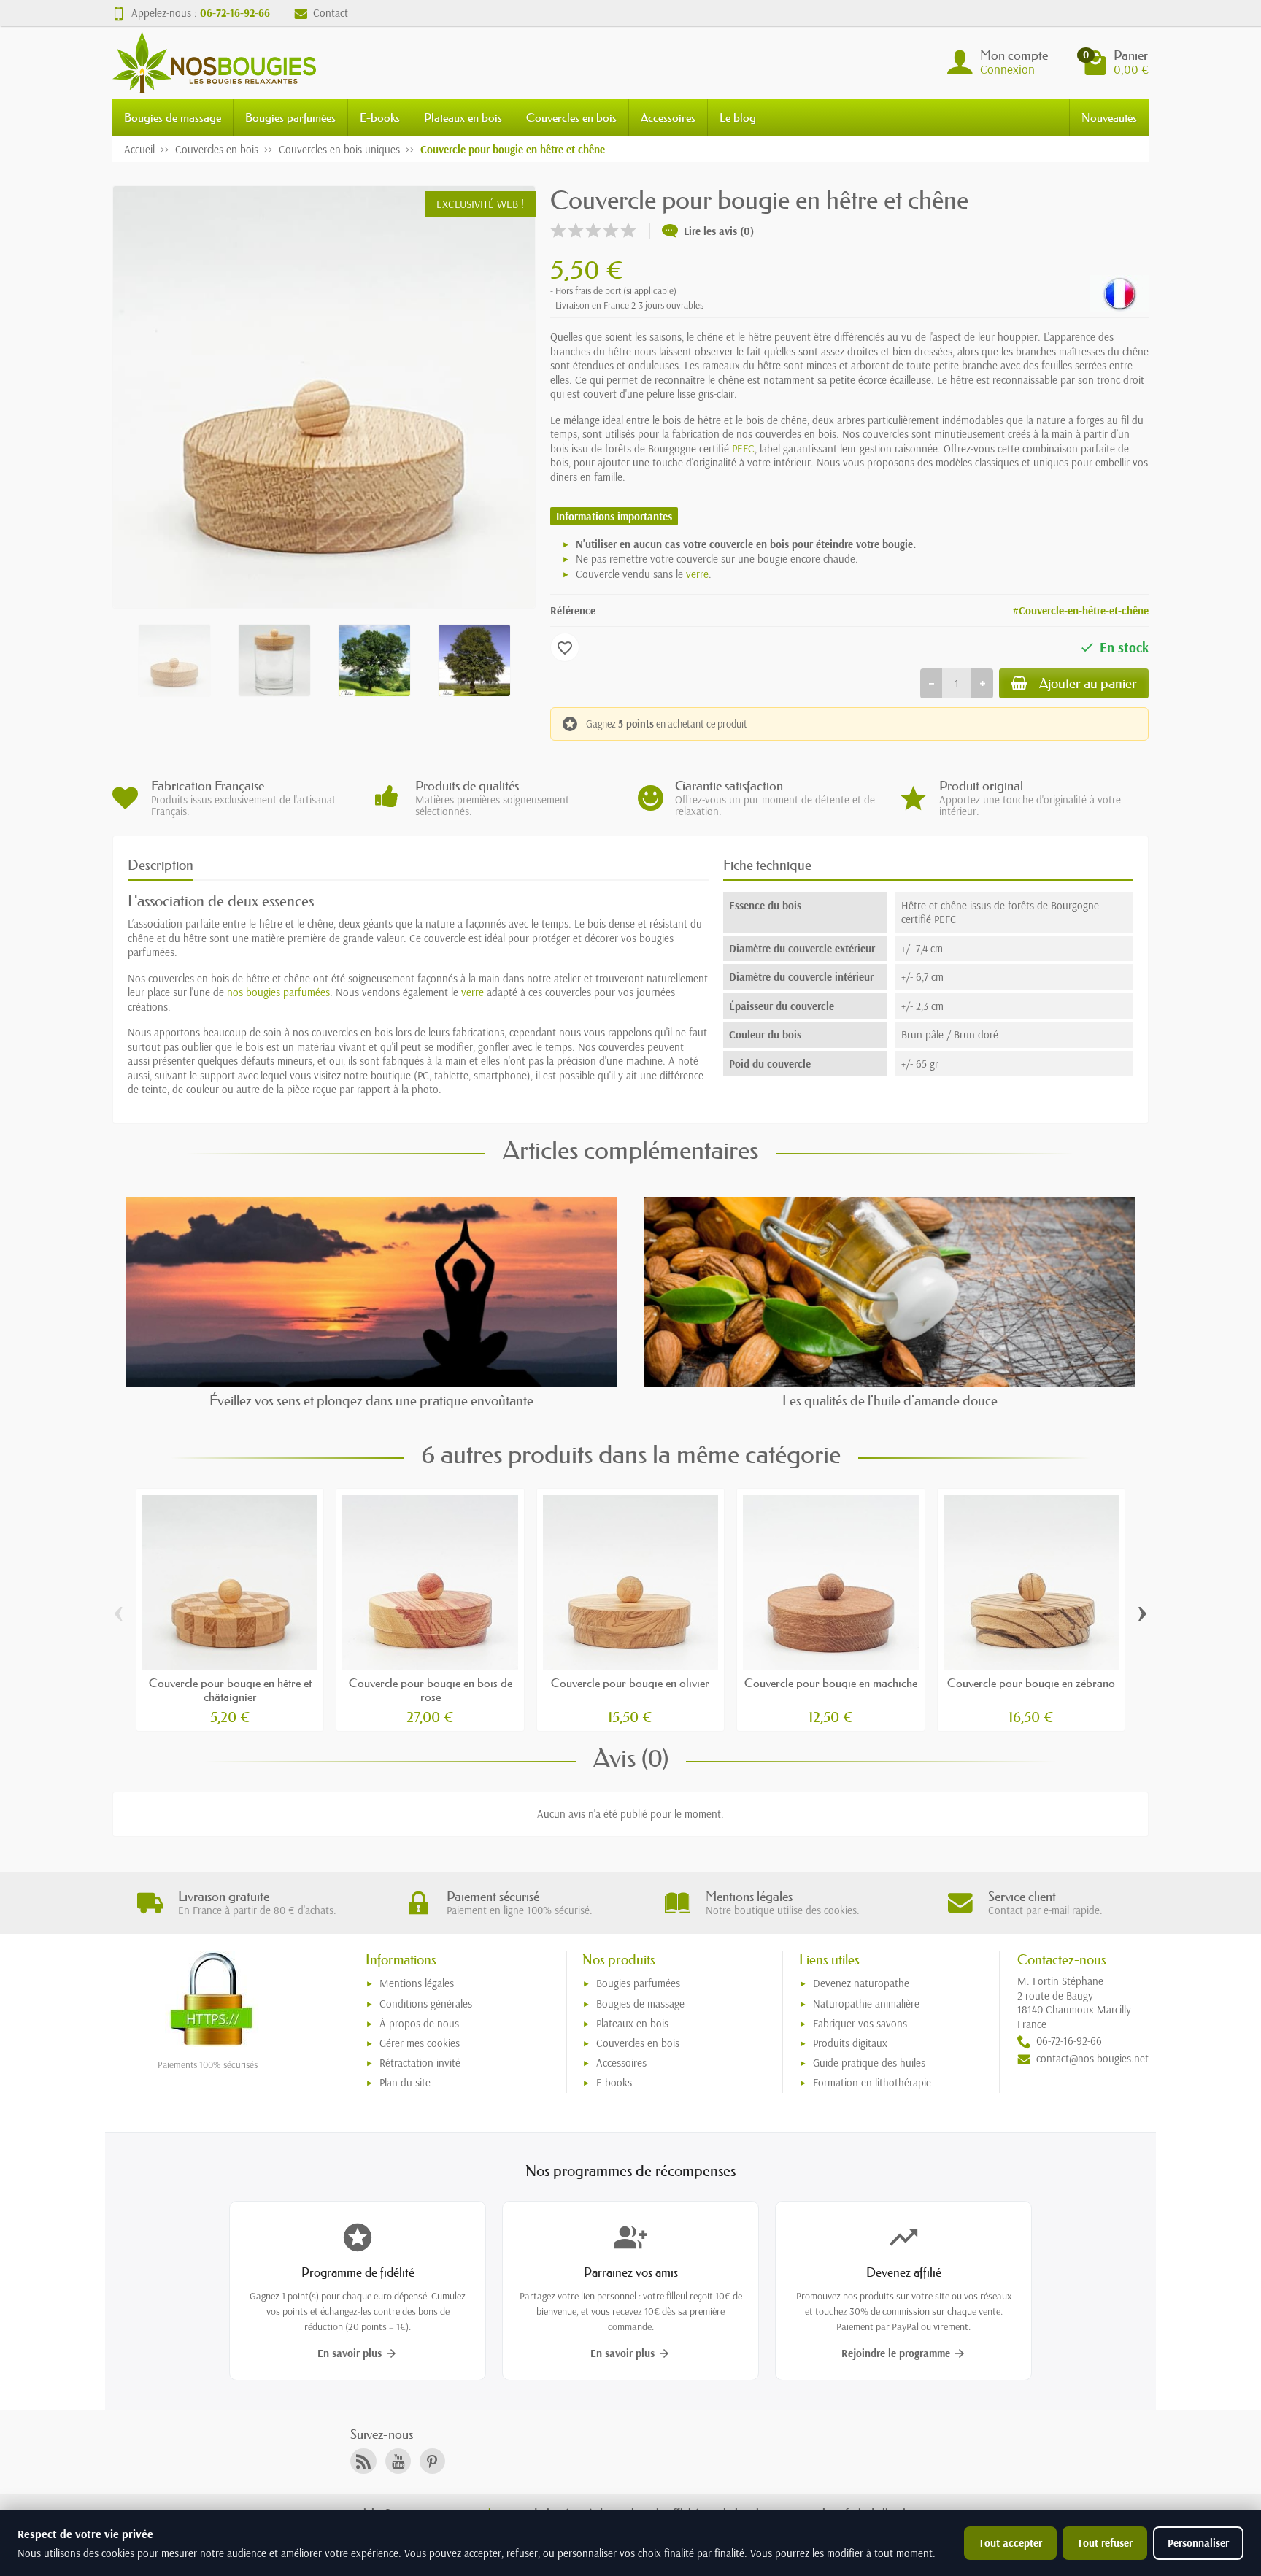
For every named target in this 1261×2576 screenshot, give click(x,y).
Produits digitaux (850, 2043)
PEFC (743, 448)
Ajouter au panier (1088, 683)
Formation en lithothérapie (872, 2082)
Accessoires (668, 117)
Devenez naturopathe (861, 1983)
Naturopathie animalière (866, 2004)
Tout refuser (1105, 2543)
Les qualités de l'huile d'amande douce (890, 1401)
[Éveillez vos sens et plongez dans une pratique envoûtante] (371, 1291)
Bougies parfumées (290, 117)
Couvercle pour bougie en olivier (630, 1683)
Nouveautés (1109, 117)
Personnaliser (1198, 2543)
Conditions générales (426, 2004)
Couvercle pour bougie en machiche (831, 1683)
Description (161, 865)
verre (697, 574)
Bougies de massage (173, 117)
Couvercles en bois (571, 117)
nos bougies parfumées (278, 992)
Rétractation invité (420, 2063)
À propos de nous (419, 2023)
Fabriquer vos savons (860, 2023)
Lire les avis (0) (719, 231)
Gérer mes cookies (420, 2043)
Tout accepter (1010, 2543)
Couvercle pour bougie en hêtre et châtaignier (230, 1690)
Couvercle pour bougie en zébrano (1031, 1683)
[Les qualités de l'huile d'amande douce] (890, 1291)
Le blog (738, 117)
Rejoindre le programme (904, 2353)
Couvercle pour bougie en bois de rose (431, 1690)
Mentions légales (417, 1983)
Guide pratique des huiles (869, 2063)
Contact (331, 13)
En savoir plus (358, 2353)
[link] (363, 2461)
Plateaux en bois (463, 117)
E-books (380, 117)
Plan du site (405, 2082)
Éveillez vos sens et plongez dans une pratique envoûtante (371, 1401)
